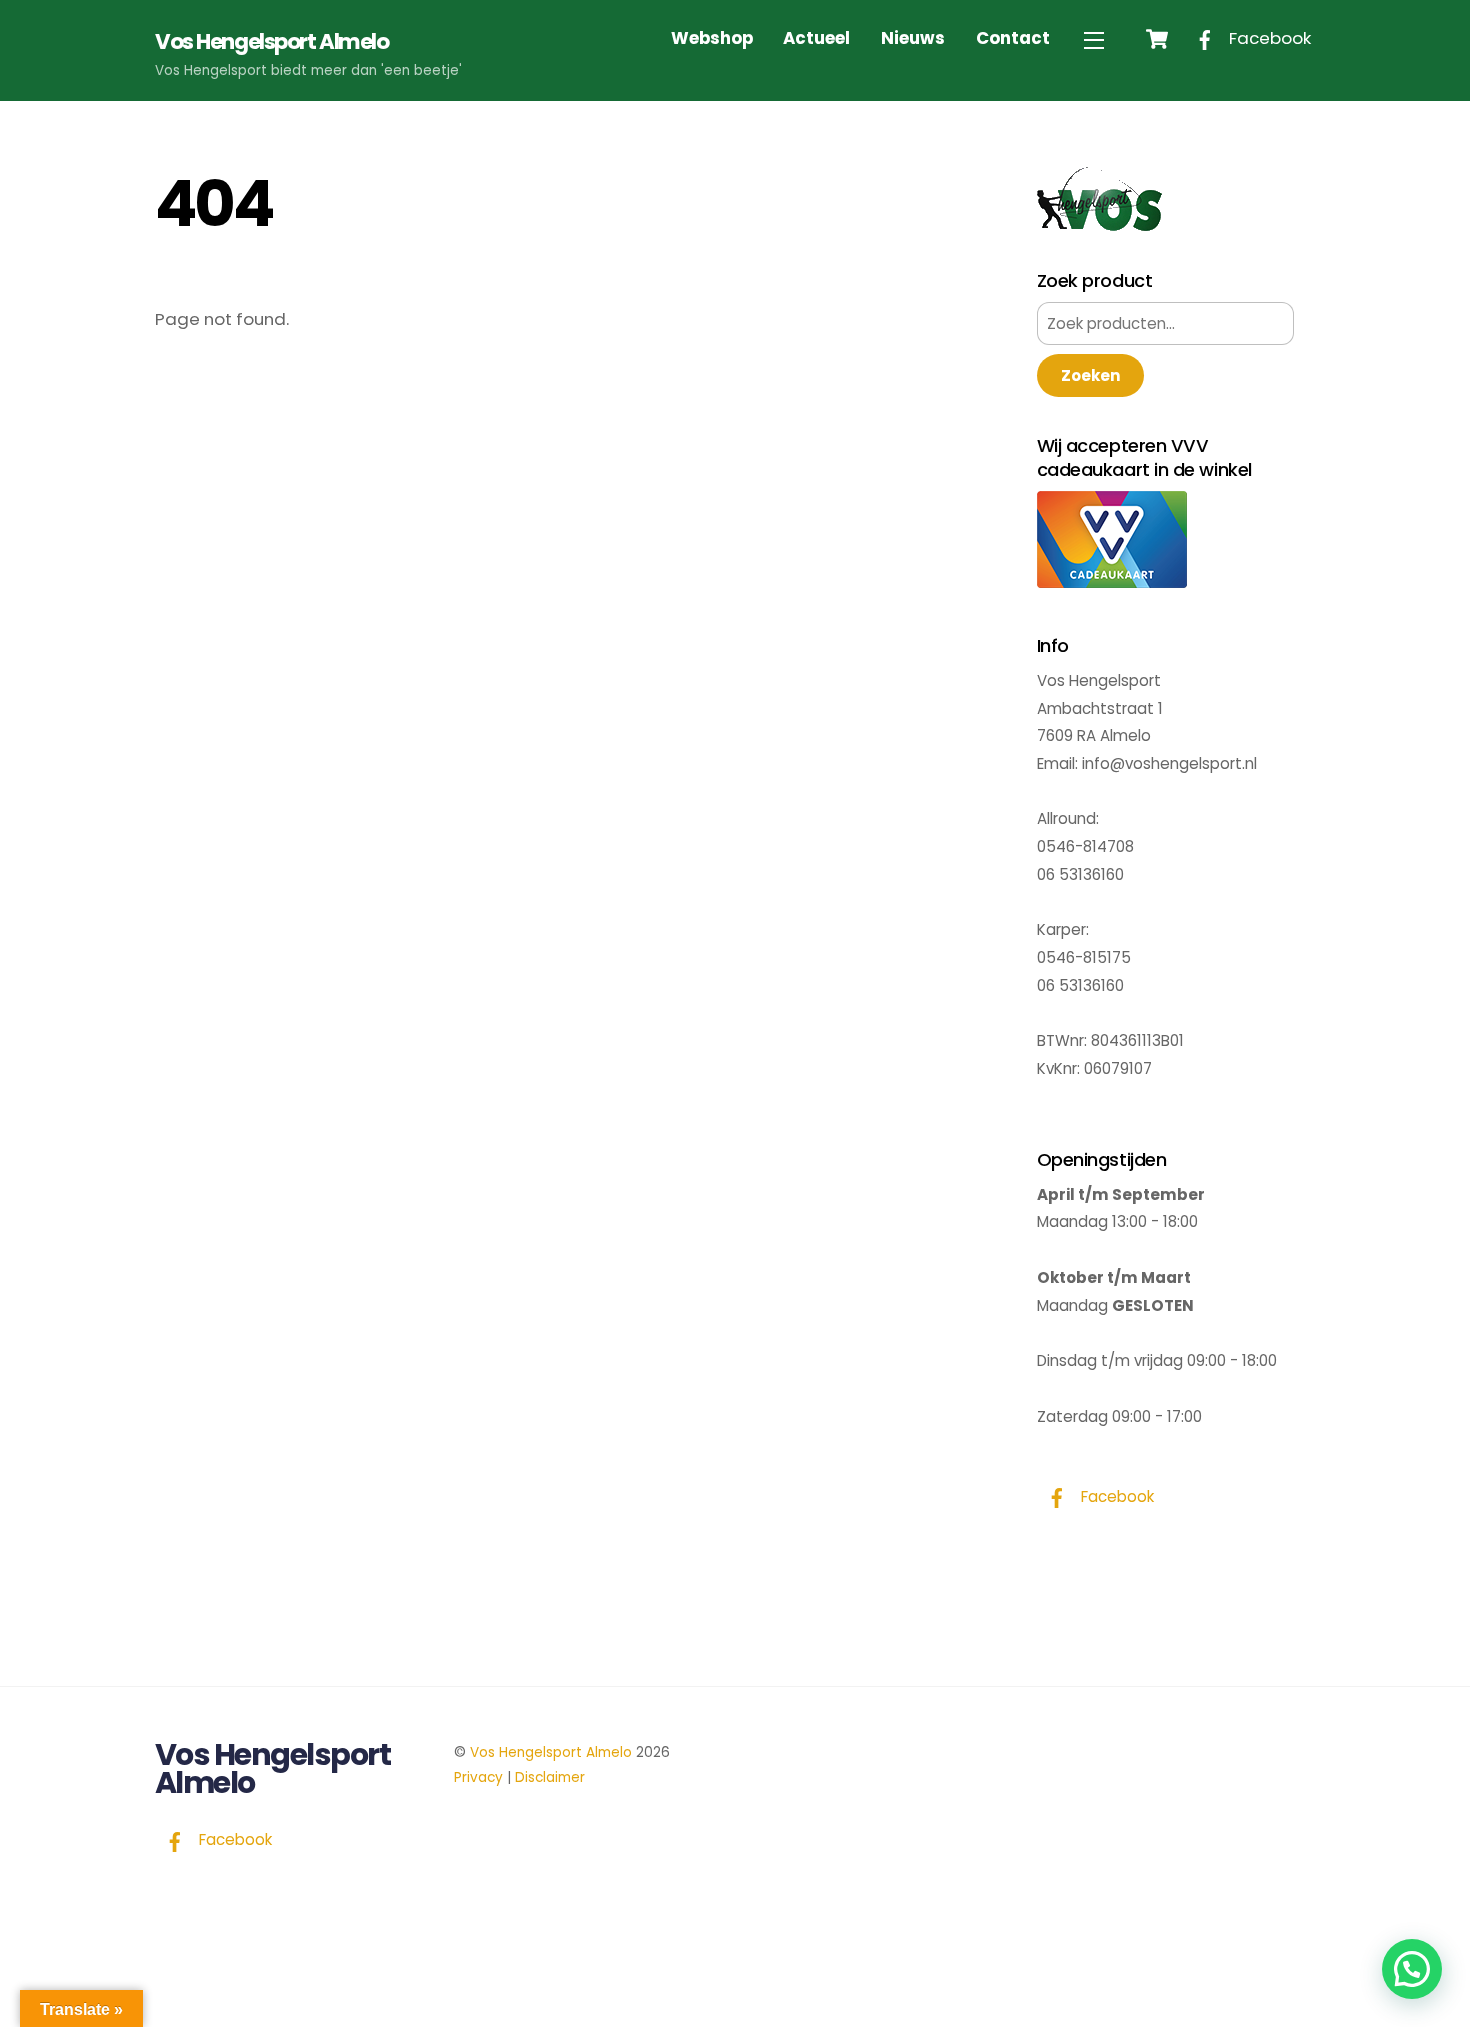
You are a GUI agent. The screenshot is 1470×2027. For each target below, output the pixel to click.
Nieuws (913, 38)
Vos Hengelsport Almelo (551, 1752)
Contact (1013, 38)
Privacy (478, 1777)
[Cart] (1157, 39)
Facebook (1268, 38)
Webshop (712, 38)
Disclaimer (550, 1777)
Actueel (816, 38)
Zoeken (1090, 375)
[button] (1412, 1969)
